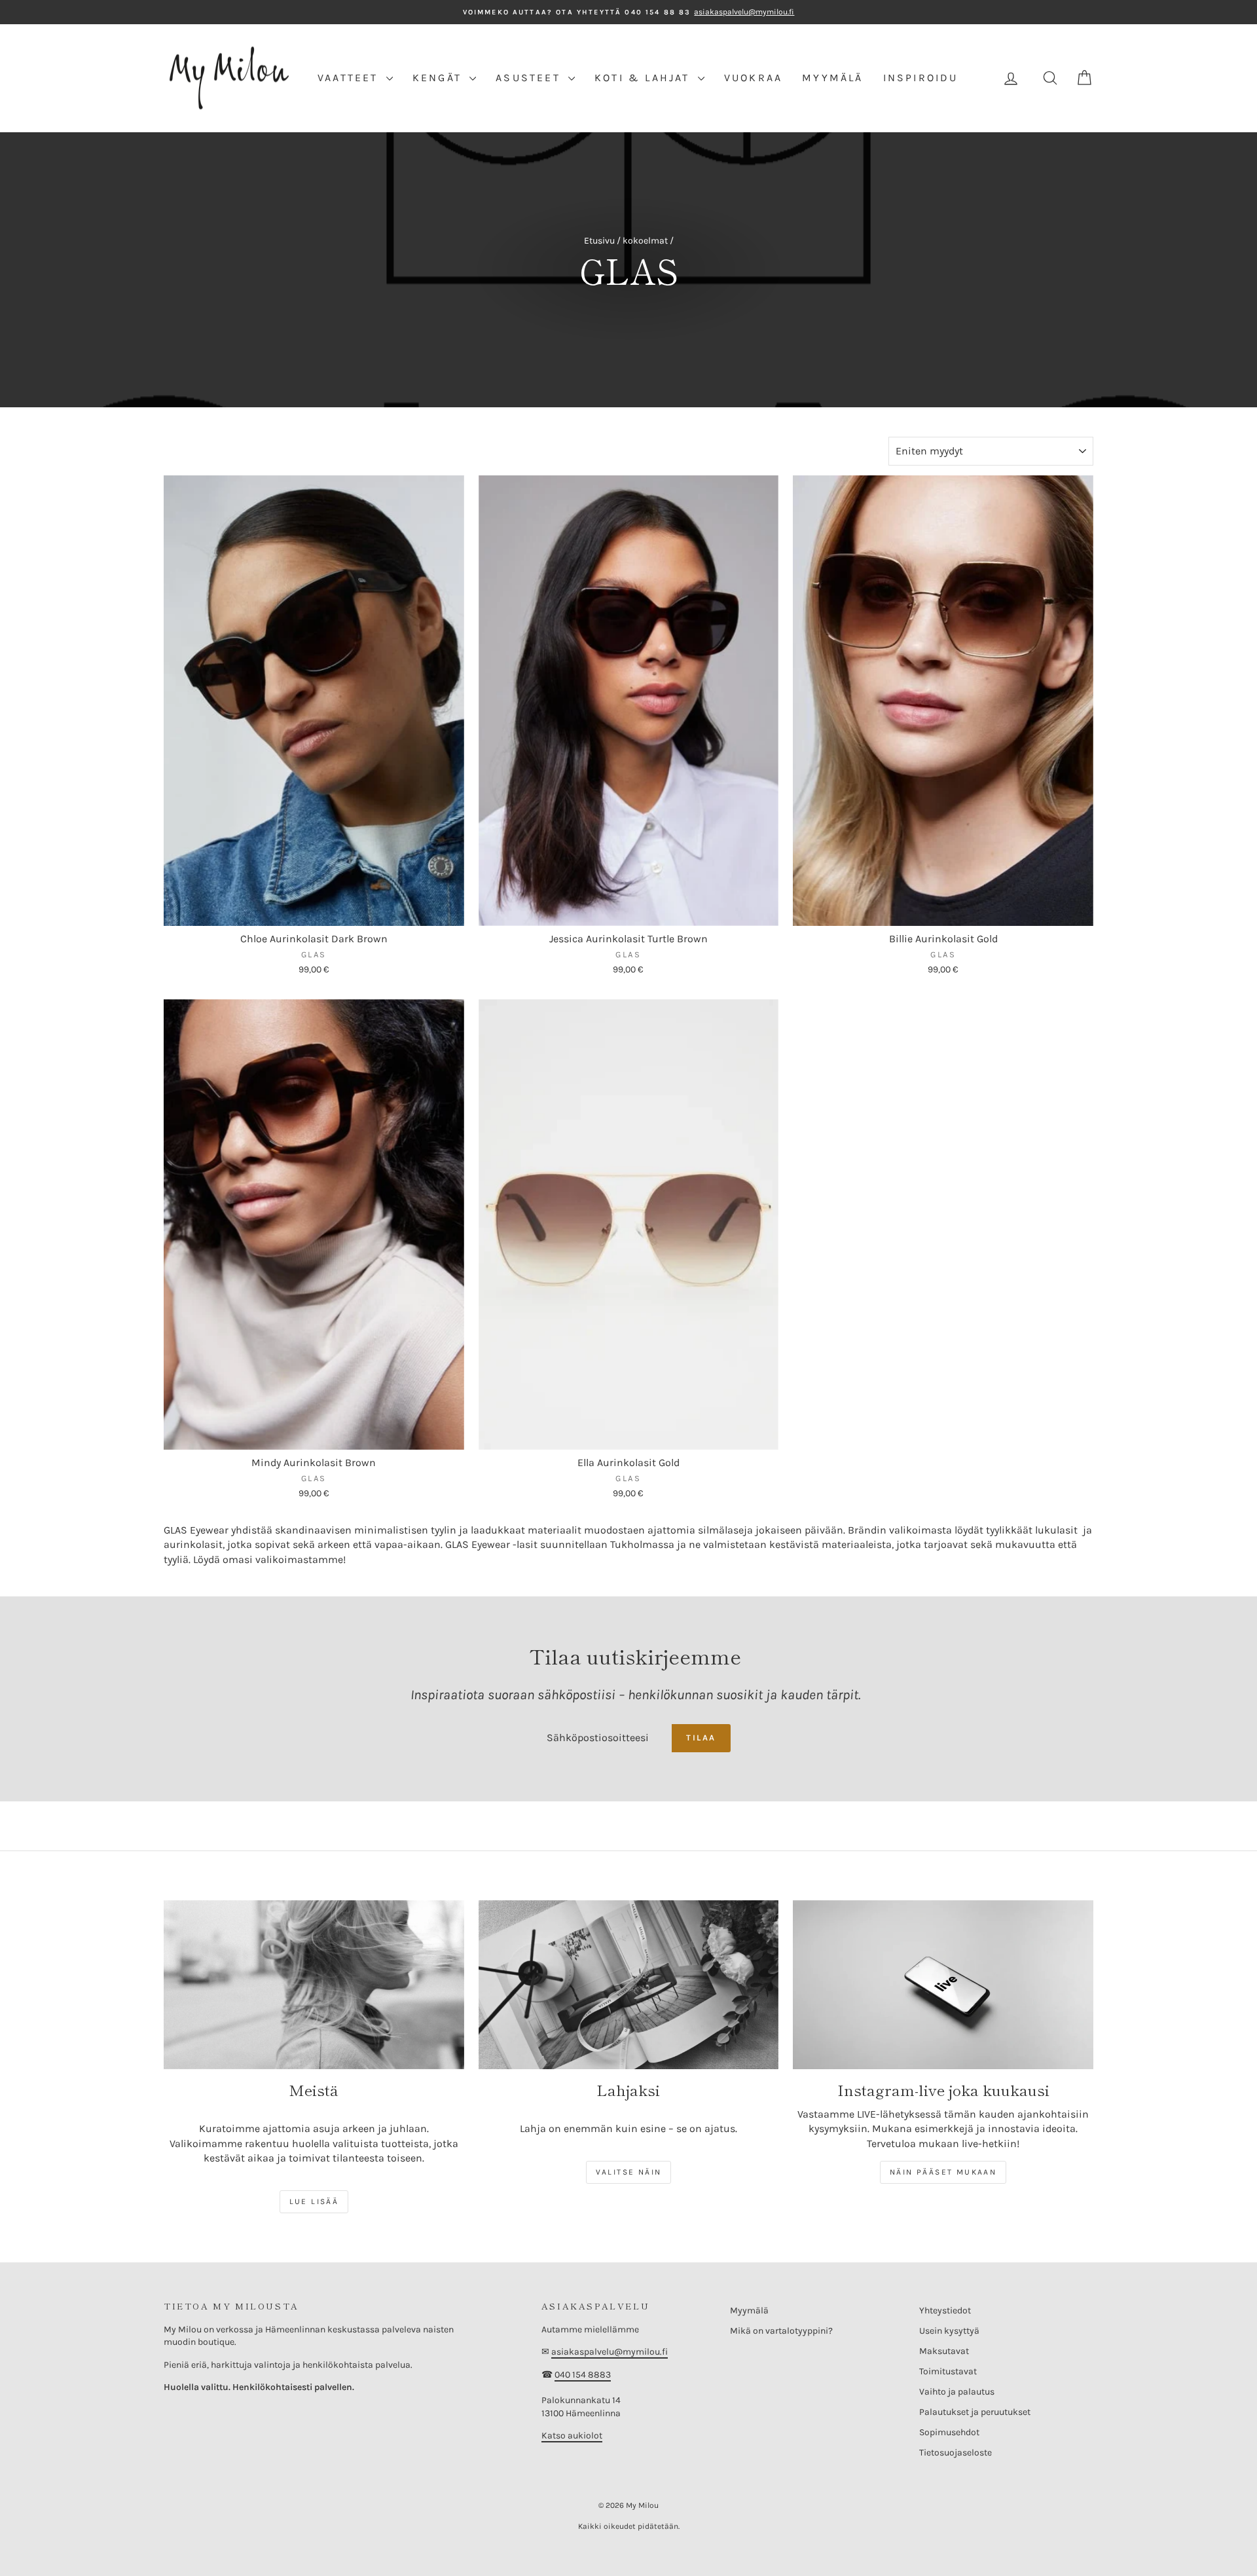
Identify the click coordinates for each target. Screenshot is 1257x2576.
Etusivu (599, 241)
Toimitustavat (948, 2371)
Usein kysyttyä (949, 2331)
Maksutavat (944, 2351)
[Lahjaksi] (629, 1985)
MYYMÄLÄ (832, 78)
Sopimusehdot (949, 2432)
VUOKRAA (753, 78)
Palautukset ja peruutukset (975, 2412)
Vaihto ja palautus (957, 2392)
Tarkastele (314, 912)
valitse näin (629, 2172)
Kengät (439, 78)
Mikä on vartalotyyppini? (781, 2331)
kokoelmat (645, 241)
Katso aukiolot (572, 2436)
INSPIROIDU (921, 78)
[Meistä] (314, 1985)
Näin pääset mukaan (943, 2172)
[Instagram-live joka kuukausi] (943, 1985)
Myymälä (749, 2310)
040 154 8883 (583, 2375)
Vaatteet (350, 78)
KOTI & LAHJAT (645, 78)
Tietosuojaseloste (956, 2453)
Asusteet (530, 78)
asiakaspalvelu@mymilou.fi (610, 2352)
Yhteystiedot (945, 2310)
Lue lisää (314, 2201)
